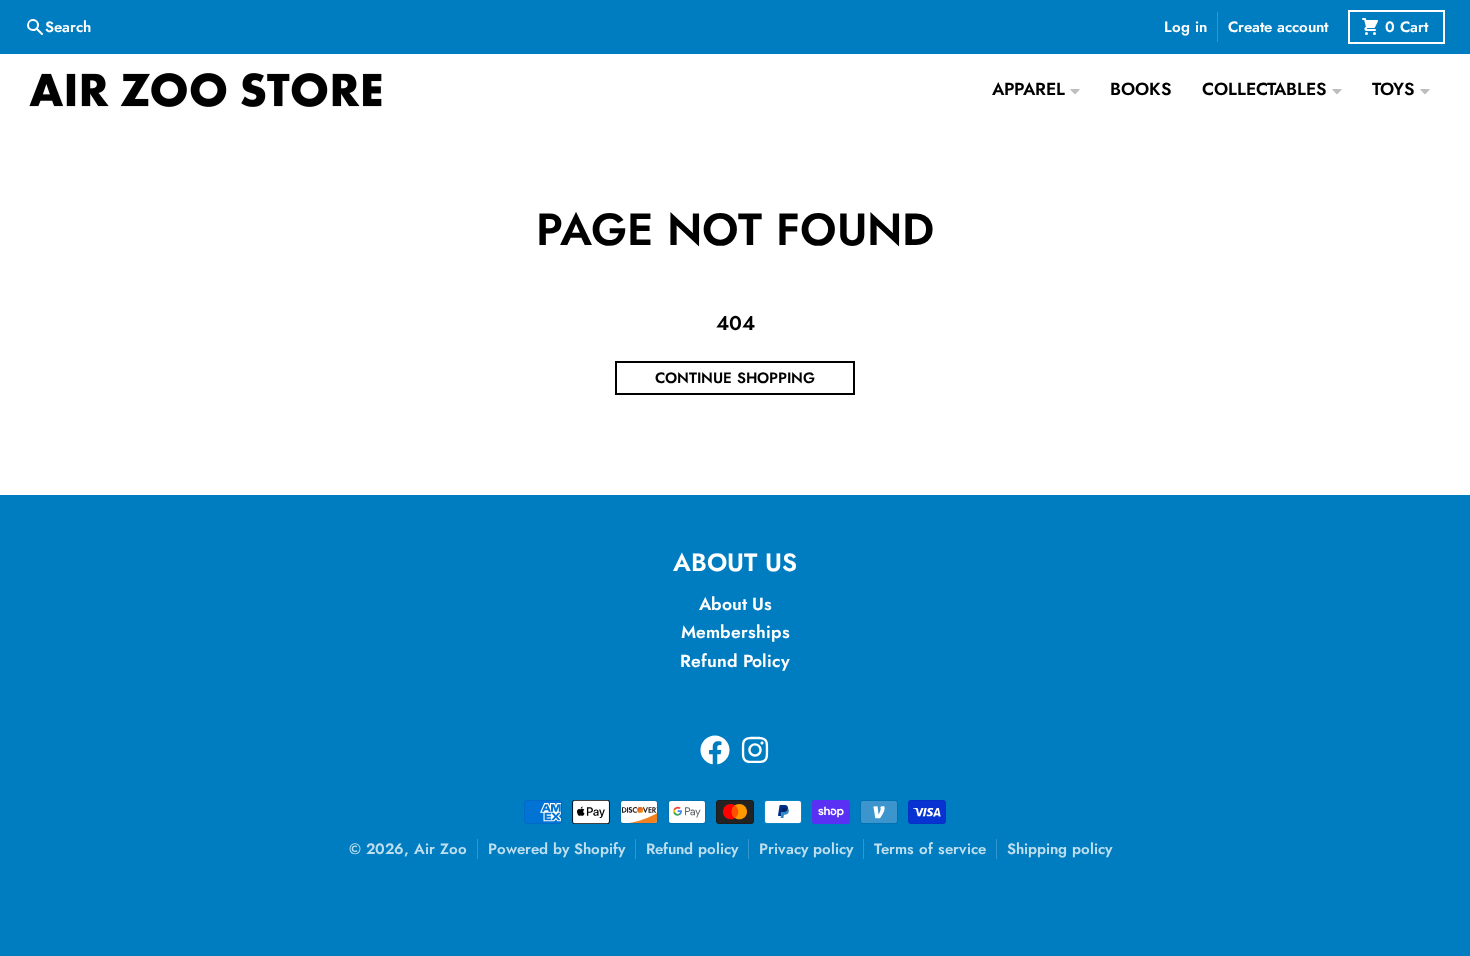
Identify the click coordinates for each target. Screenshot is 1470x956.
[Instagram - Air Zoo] (755, 750)
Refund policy (692, 849)
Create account (1278, 27)
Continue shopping (735, 378)
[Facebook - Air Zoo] (715, 750)
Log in (1185, 27)
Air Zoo (440, 849)
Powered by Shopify (556, 849)
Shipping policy (1059, 849)
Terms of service (930, 849)
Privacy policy (806, 849)
